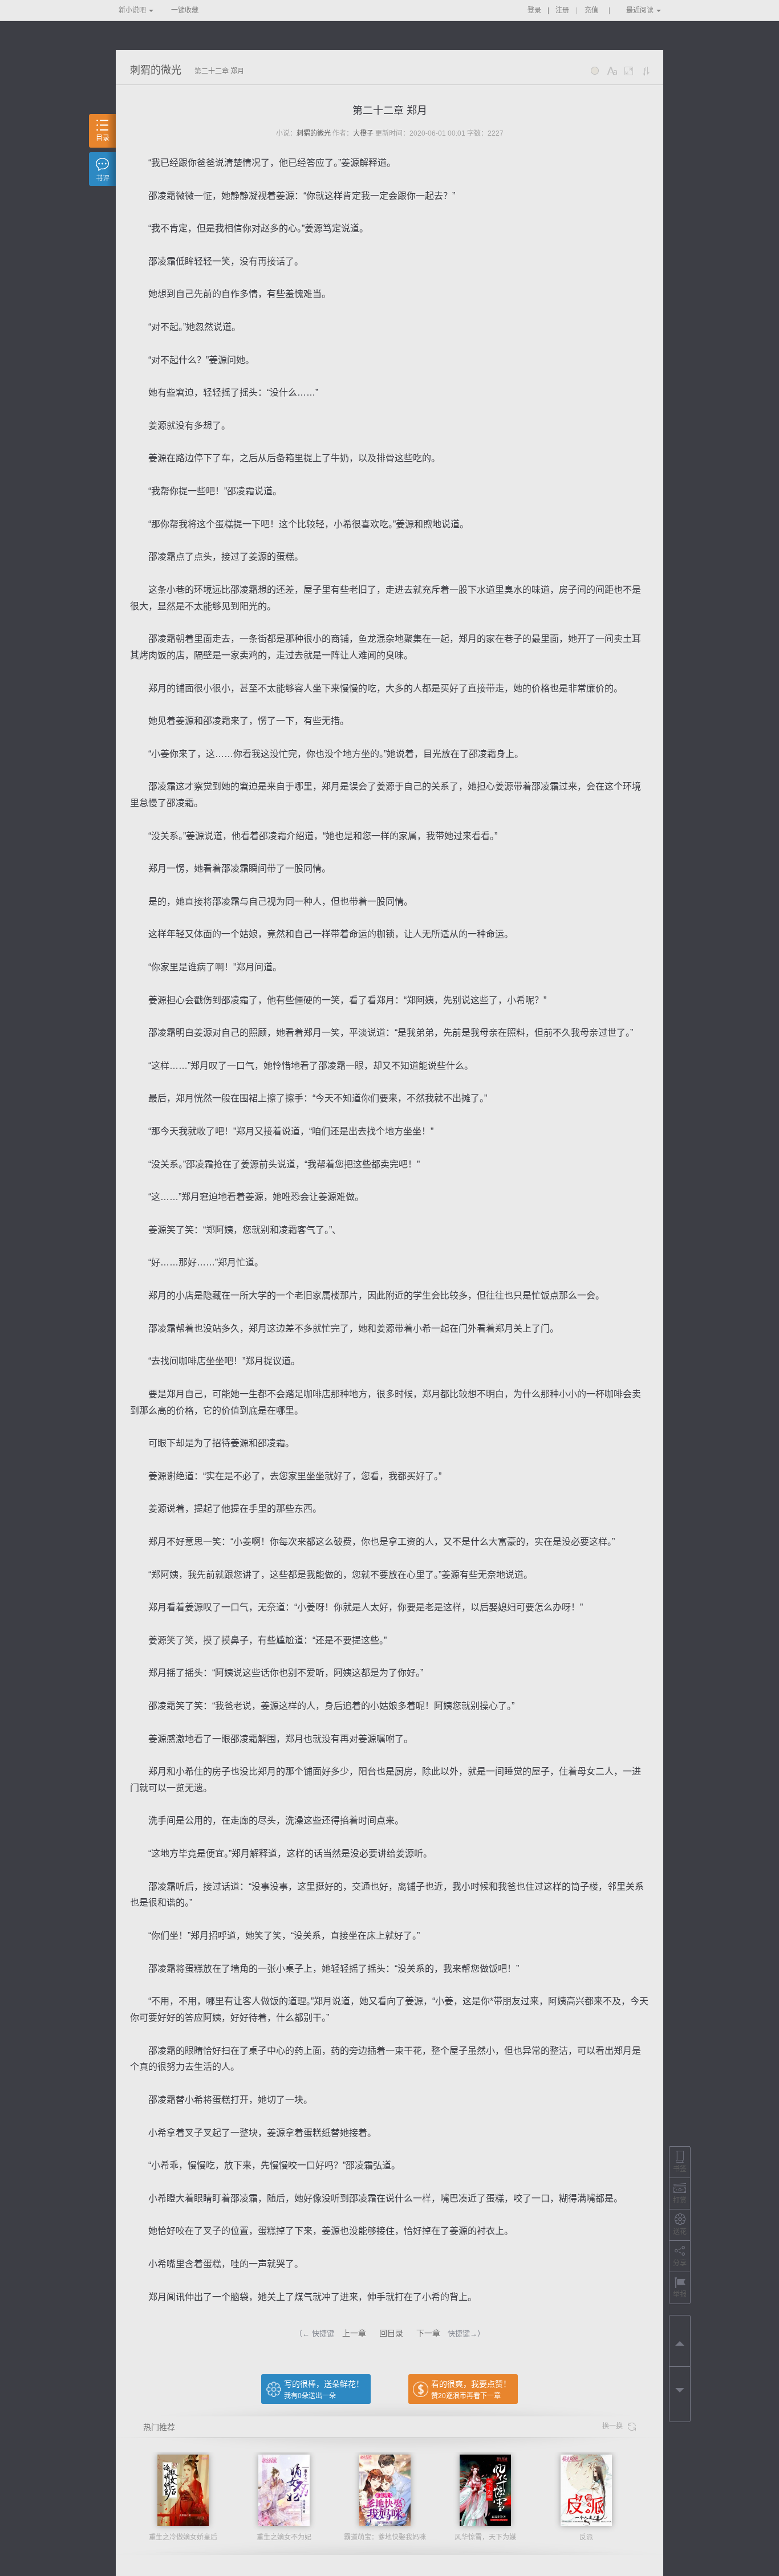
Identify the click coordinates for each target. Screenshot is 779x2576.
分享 (680, 2263)
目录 (103, 138)
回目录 (391, 2333)
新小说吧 (132, 10)
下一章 (428, 2333)
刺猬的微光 (156, 70)
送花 (680, 2232)
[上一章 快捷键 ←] (680, 2341)
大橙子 (363, 133)
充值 (591, 10)
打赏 (680, 2200)
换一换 (615, 2426)
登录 (534, 10)
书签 (680, 2169)
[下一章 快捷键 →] (680, 2392)
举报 (680, 2294)
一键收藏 (185, 10)
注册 (562, 10)
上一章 (354, 2333)
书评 (103, 178)
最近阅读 (640, 10)
